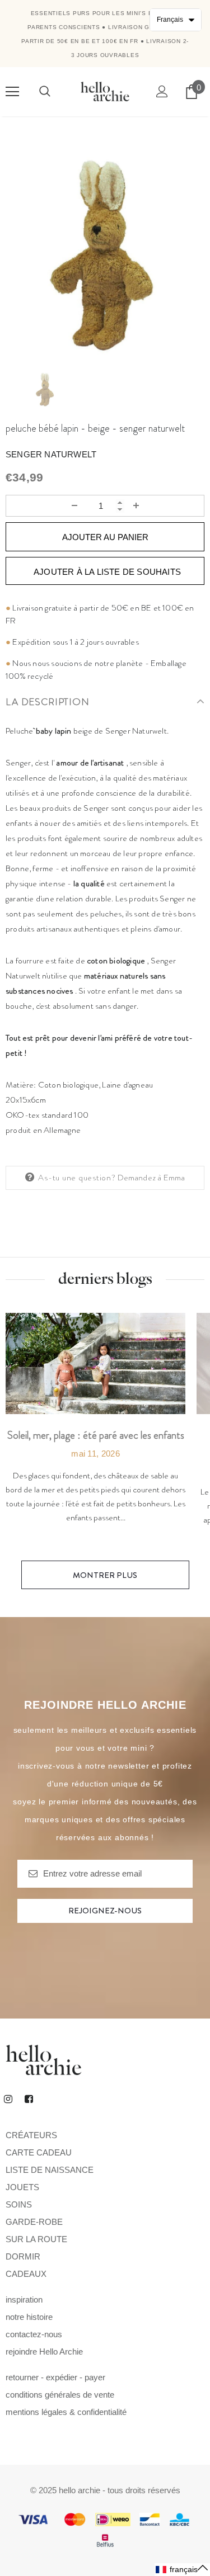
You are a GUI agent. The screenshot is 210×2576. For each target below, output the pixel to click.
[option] (105, 256)
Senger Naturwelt (51, 454)
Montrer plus (105, 1575)
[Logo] (105, 91)
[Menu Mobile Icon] (12, 92)
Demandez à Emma (151, 1178)
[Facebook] (29, 2098)
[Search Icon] (45, 92)
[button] (182, 2570)
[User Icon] (162, 91)
